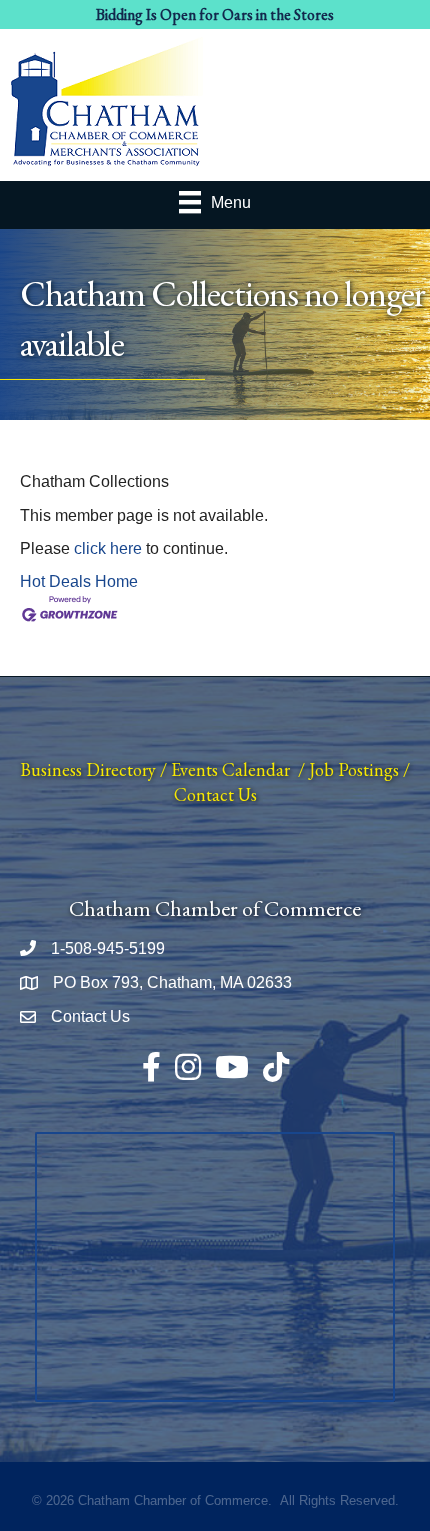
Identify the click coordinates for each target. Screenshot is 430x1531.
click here (108, 548)
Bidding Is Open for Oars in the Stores (215, 14)
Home (116, 581)
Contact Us (215, 794)
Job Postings (354, 769)
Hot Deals (55, 581)
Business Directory (88, 769)
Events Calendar (230, 769)
